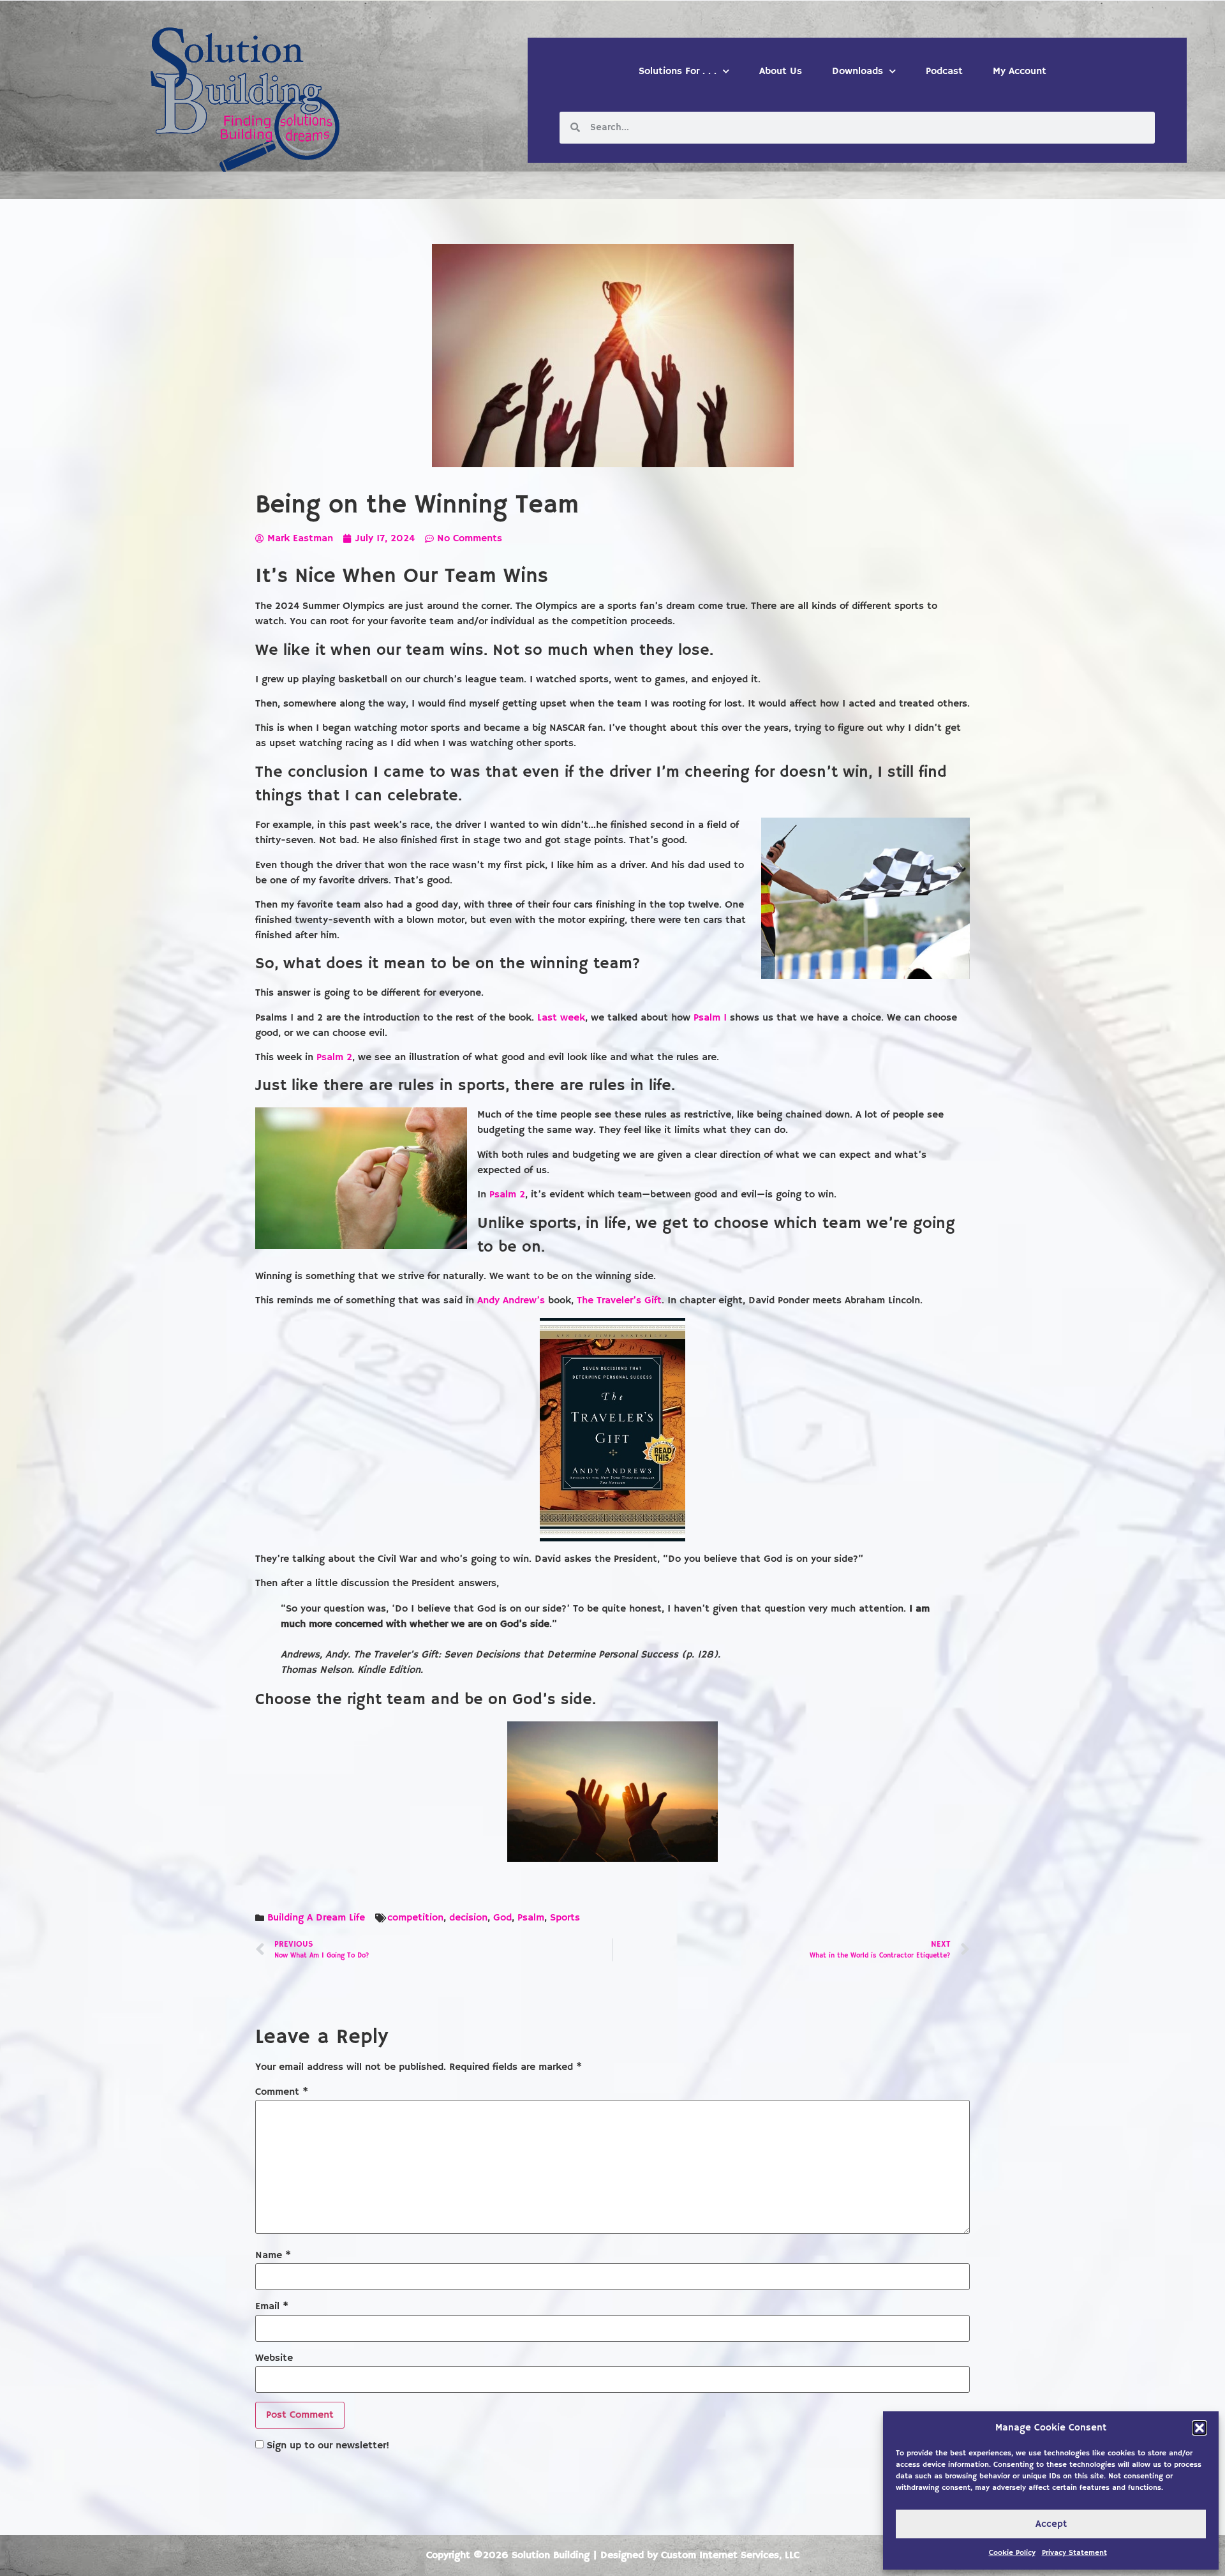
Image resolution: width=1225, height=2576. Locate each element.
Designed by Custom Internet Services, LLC (700, 2556)
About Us (781, 71)
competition (415, 1918)
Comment (282, 2092)
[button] (1199, 2428)
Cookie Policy (1012, 2553)
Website (274, 2358)
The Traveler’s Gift (619, 1301)
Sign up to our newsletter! (328, 2446)
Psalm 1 (710, 1018)
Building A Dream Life (316, 1918)
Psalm (531, 1918)
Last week (561, 1018)
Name (273, 2256)
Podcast (944, 71)
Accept (1051, 2524)
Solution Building (551, 2556)
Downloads (857, 71)
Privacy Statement (1074, 2553)
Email (272, 2307)
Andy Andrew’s (511, 1301)
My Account (1020, 71)
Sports (565, 1918)
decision (468, 1918)
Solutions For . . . (678, 71)
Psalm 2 (334, 1058)
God (502, 1918)
